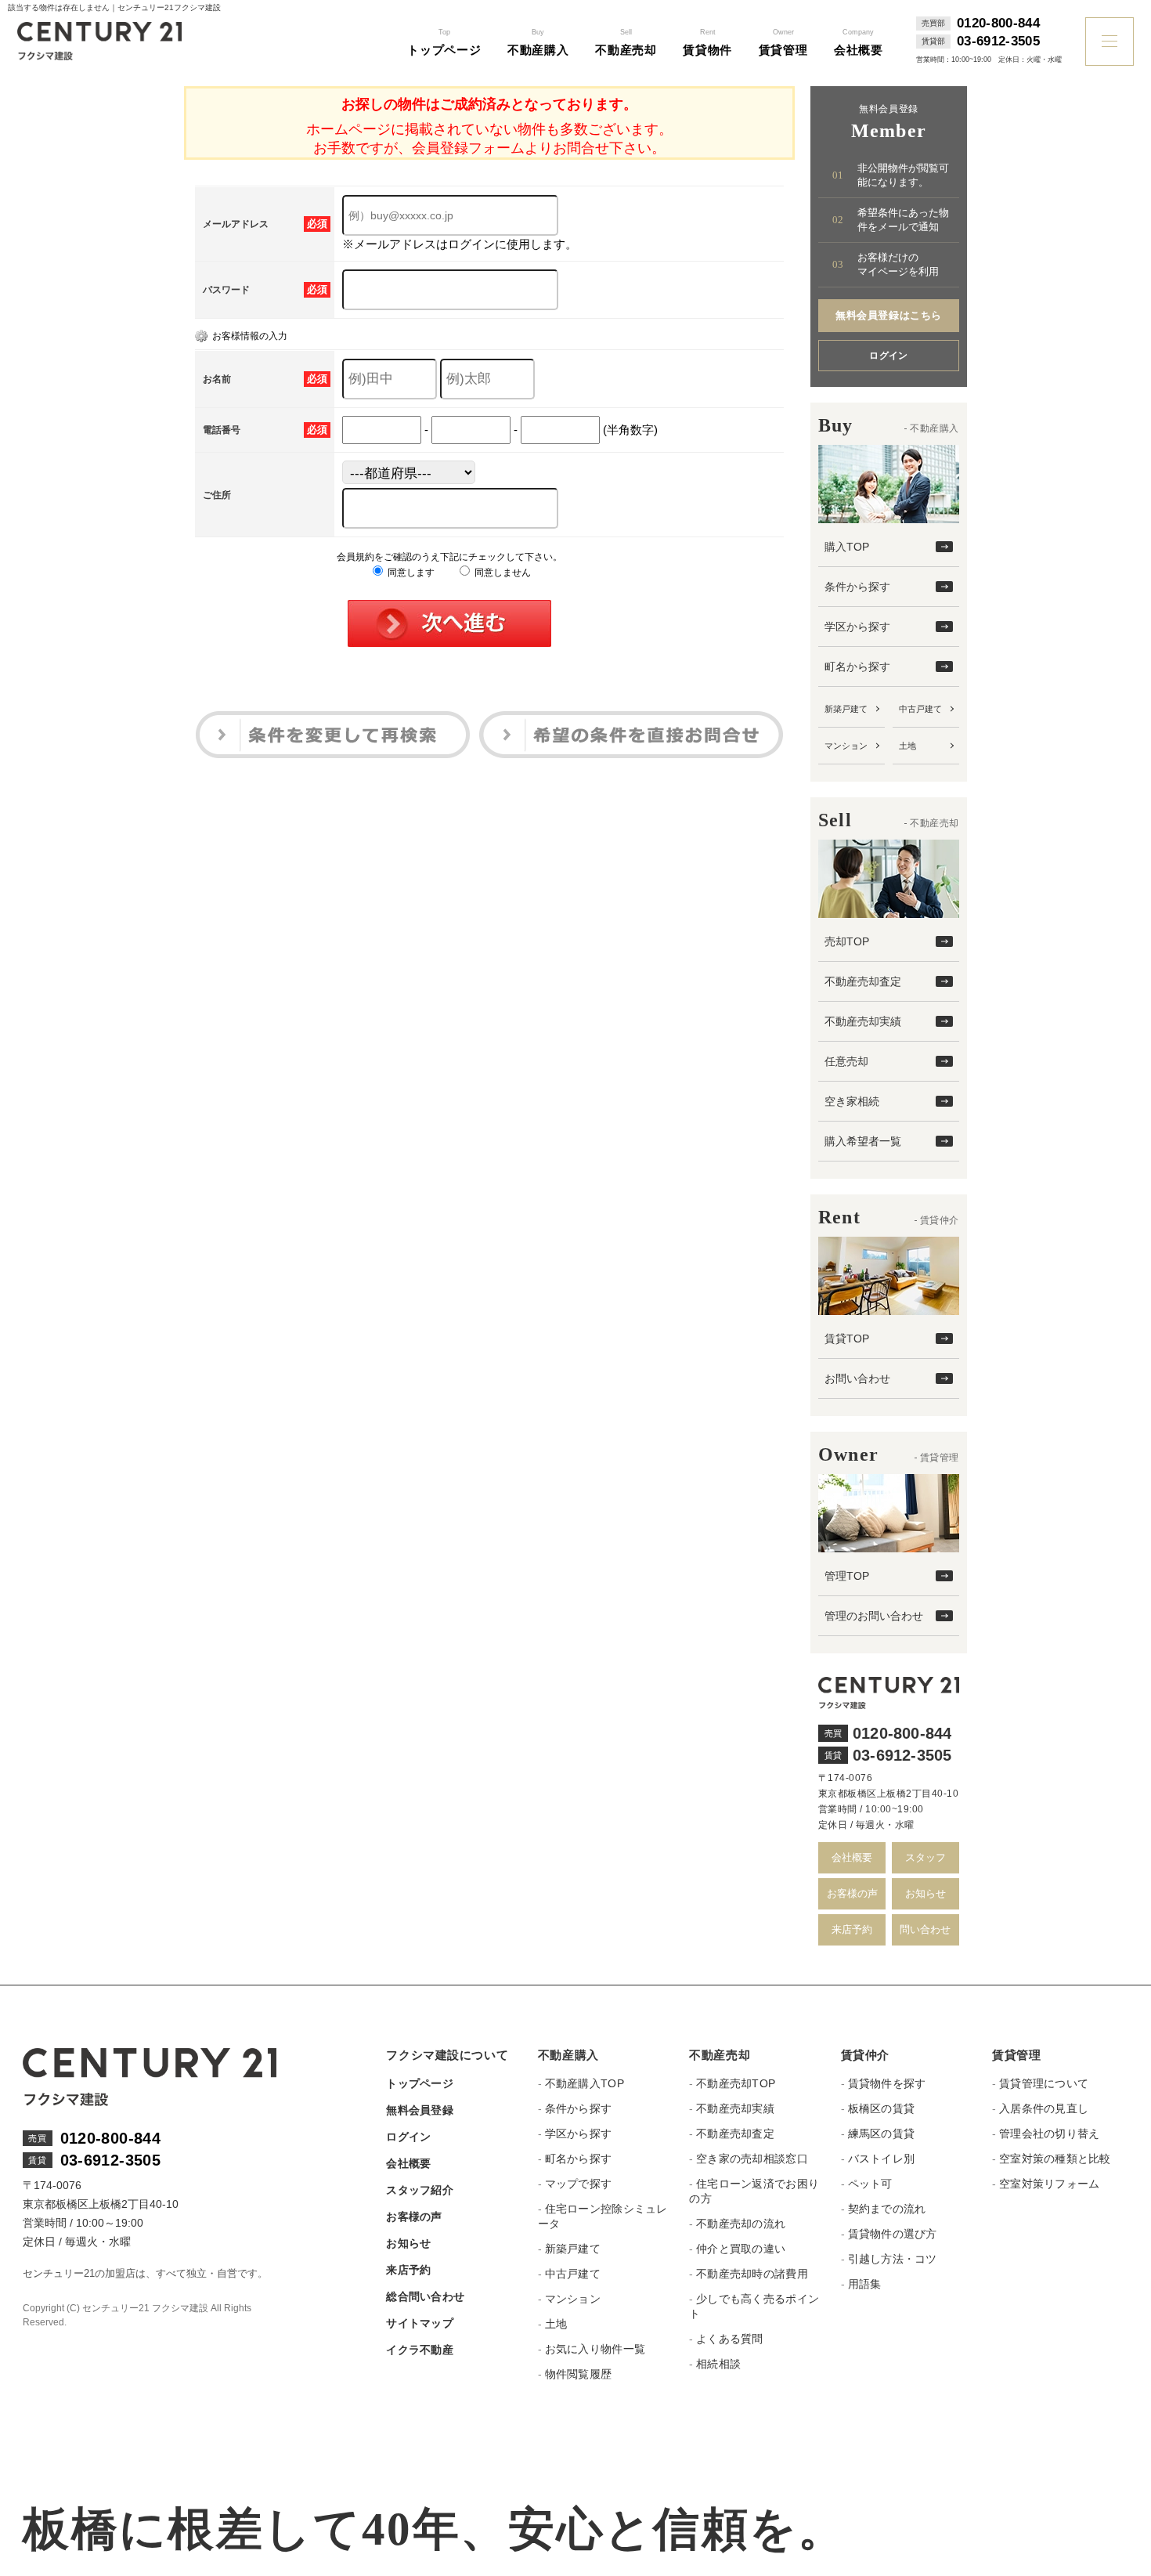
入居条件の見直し (1044, 2108)
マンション (846, 746)
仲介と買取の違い (741, 2249)
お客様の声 (852, 1893)
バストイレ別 (882, 2159)
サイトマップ (420, 2323)
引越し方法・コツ (893, 2259)
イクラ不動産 (420, 2350)
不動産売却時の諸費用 (752, 2274)
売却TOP (847, 941)
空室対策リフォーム (1049, 2184)
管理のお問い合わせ (874, 1616)
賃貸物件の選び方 (893, 2234)
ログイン (889, 356)
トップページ (420, 2083)
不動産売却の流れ (741, 2224)
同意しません (502, 573)
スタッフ (925, 1857)
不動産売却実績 (863, 1021)
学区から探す (857, 627)
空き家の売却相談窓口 (752, 2159)
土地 (907, 746)
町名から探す (857, 667)
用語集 (865, 2284)
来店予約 (852, 1929)
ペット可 (870, 2184)
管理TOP (847, 1576)
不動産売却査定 (863, 981)
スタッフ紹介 (420, 2190)
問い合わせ (925, 1929)
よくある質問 (730, 2339)
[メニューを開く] (1110, 42)
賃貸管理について (1044, 2083)
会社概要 (852, 1857)
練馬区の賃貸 (882, 2133)
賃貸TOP (847, 1339)
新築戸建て (846, 709)
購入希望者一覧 (863, 1141)
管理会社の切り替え (1049, 2133)
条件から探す (857, 587)
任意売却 (846, 1061)
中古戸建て (920, 709)
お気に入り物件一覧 (595, 2349)
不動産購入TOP (585, 2083)
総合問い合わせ (425, 2296)
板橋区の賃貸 (882, 2108)
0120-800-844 (998, 23)
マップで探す (579, 2184)
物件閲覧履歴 (579, 2374)
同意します (410, 573)
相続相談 (718, 2364)
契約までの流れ (887, 2209)
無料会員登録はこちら (888, 315)
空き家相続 (852, 1101)
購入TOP (847, 547)
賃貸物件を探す (887, 2083)
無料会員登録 (420, 2110)
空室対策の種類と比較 (1055, 2159)
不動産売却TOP (736, 2083)
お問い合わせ (857, 1378)
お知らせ (925, 1893)
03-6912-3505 (998, 42)
